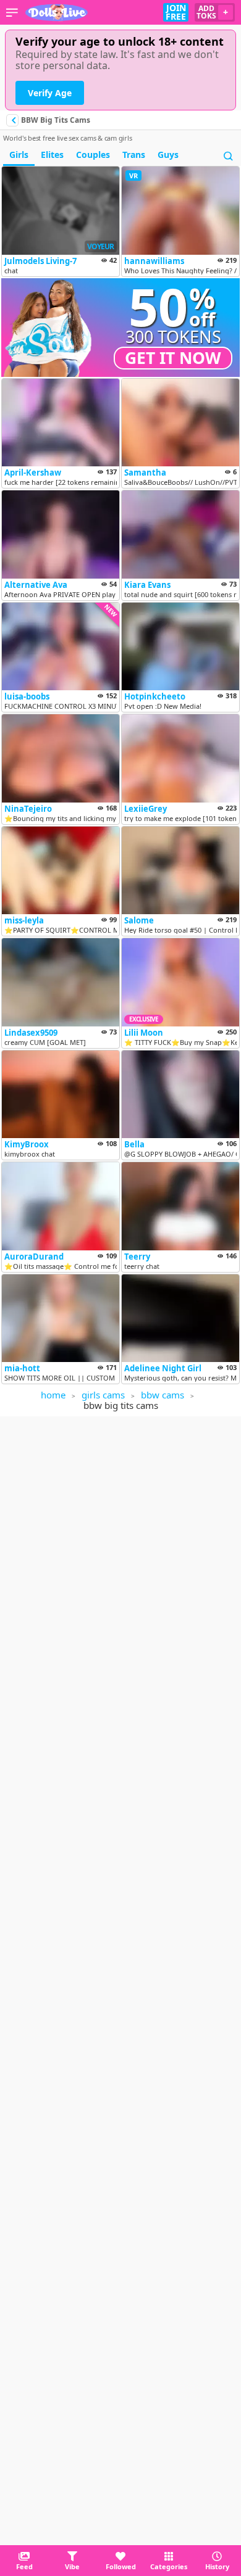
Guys (168, 155)
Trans (134, 155)
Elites (52, 155)
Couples (93, 155)
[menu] (12, 12)
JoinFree (176, 12)
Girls (19, 155)
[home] (57, 12)
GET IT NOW (173, 358)
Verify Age (50, 93)
